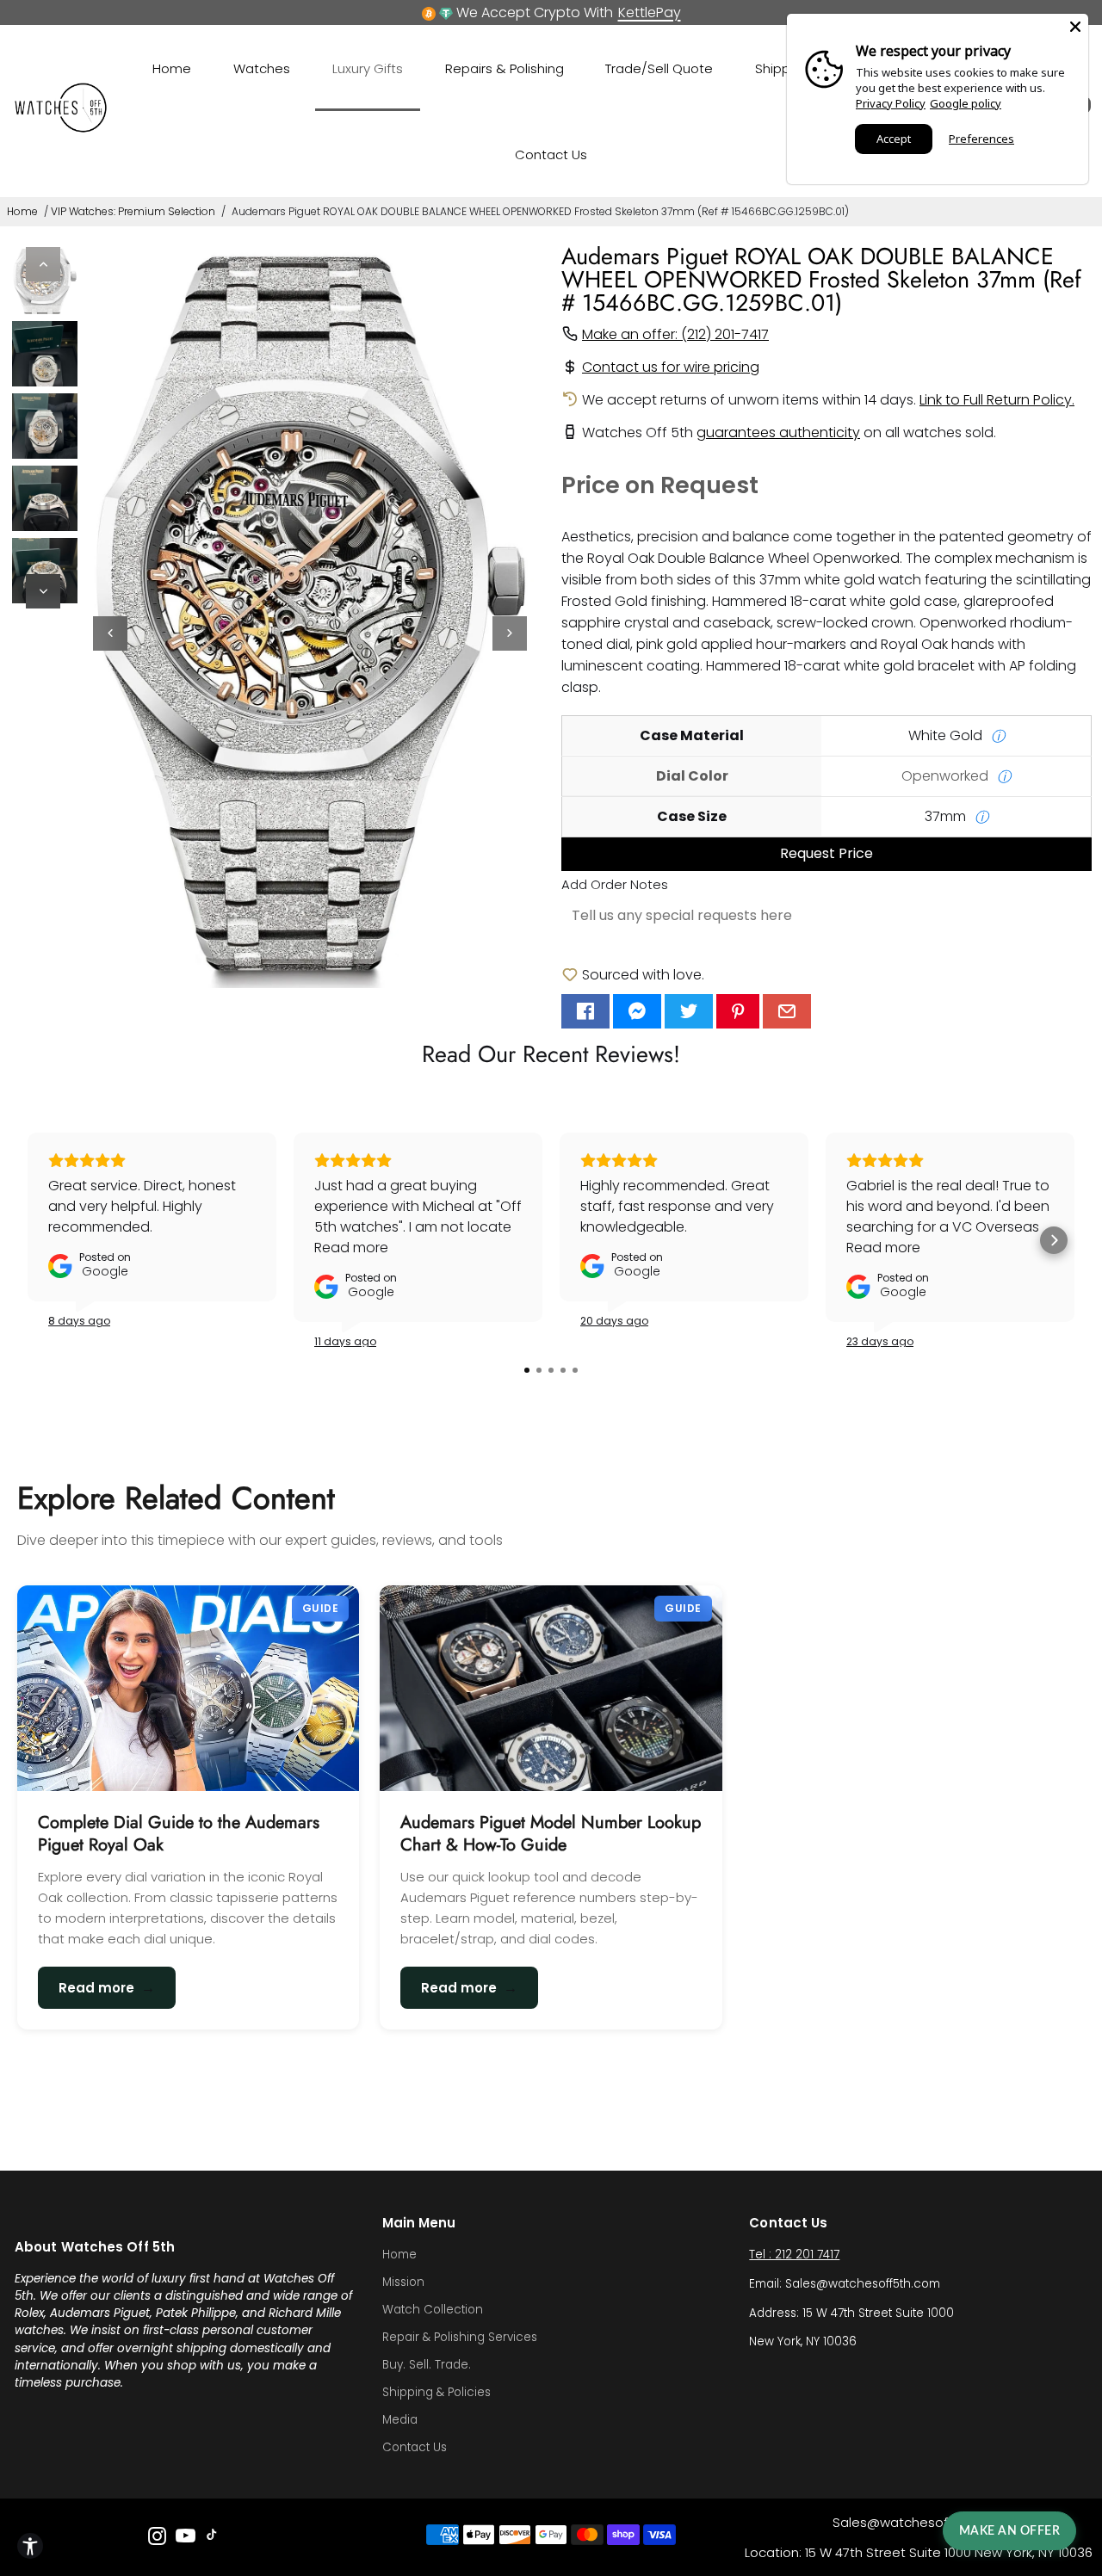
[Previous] (43, 264)
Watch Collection (433, 2310)
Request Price (826, 853)
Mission (403, 2282)
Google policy (966, 103)
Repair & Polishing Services (460, 2337)
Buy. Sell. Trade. (427, 2365)
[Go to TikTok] (212, 2539)
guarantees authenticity (778, 432)
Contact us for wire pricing (671, 367)
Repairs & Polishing (505, 68)
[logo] (61, 129)
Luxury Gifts (368, 68)
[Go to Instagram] (157, 2539)
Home (172, 68)
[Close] (1075, 27)
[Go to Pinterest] (738, 1011)
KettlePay (650, 12)
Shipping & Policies (436, 2392)
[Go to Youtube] (186, 2539)
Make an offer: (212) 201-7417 (675, 334)
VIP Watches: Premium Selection (133, 211)
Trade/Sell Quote (659, 68)
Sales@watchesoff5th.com (919, 2522)
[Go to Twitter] (689, 1011)
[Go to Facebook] (585, 1011)
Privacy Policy (891, 103)
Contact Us (551, 154)
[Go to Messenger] (637, 1011)
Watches (262, 68)
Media (400, 2420)
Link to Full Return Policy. (997, 400)
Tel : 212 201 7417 (794, 2255)
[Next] (43, 591)
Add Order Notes (615, 884)
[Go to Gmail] (787, 1011)
